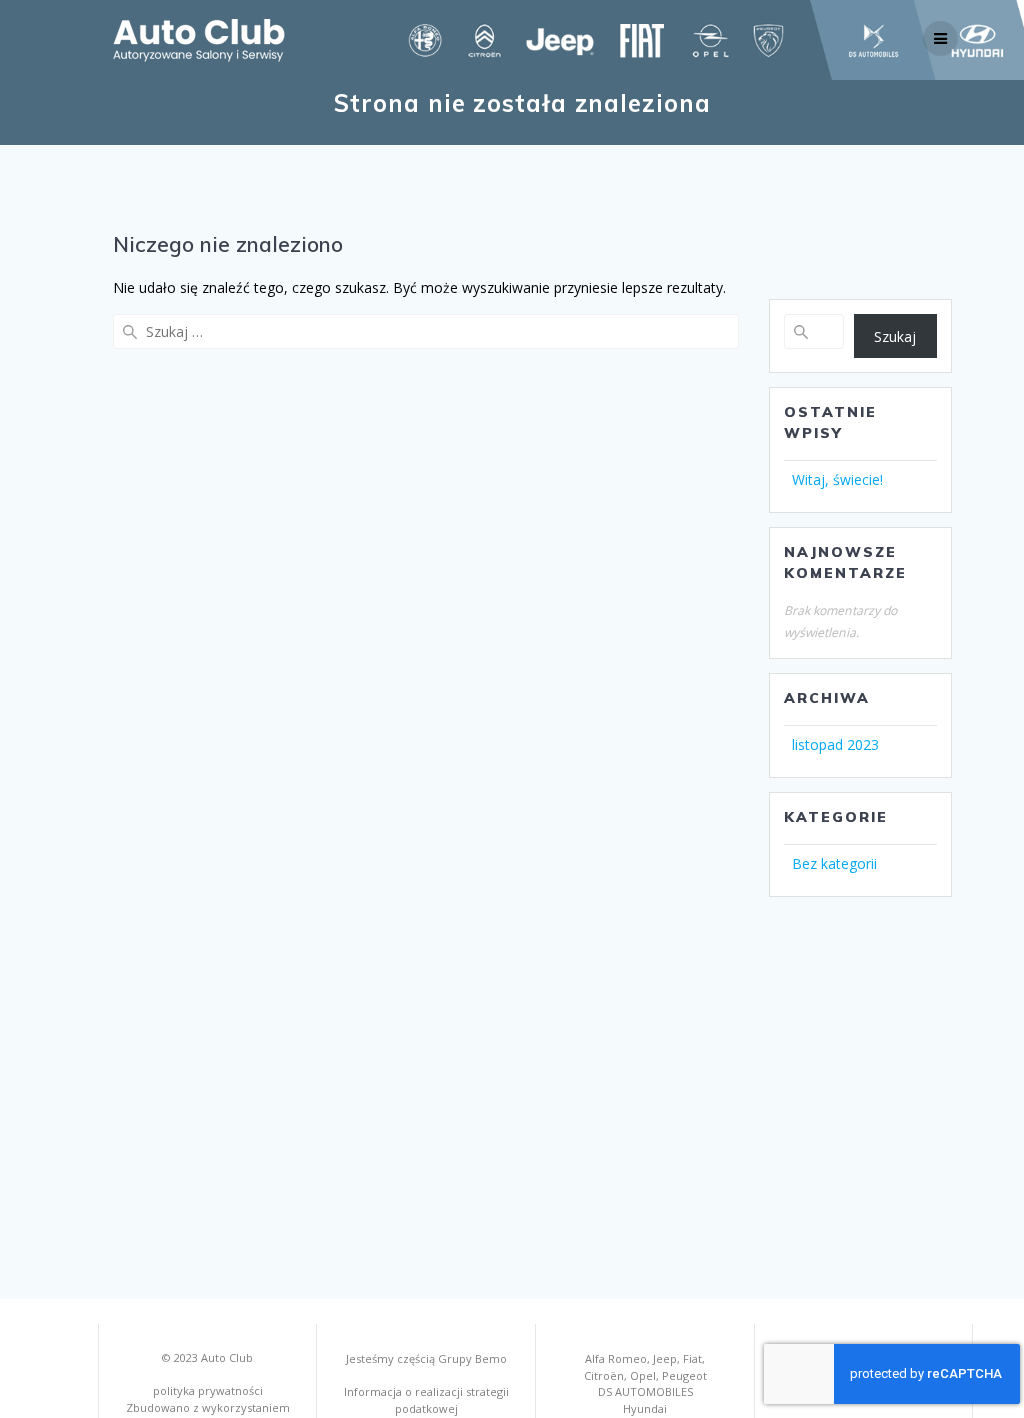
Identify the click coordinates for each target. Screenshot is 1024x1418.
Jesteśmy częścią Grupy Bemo (426, 1358)
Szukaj (895, 336)
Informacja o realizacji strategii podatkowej (426, 1400)
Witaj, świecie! (837, 479)
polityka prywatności (208, 1390)
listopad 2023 (835, 744)
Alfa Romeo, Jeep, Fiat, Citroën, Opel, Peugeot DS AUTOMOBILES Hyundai (645, 1383)
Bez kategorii (834, 863)
